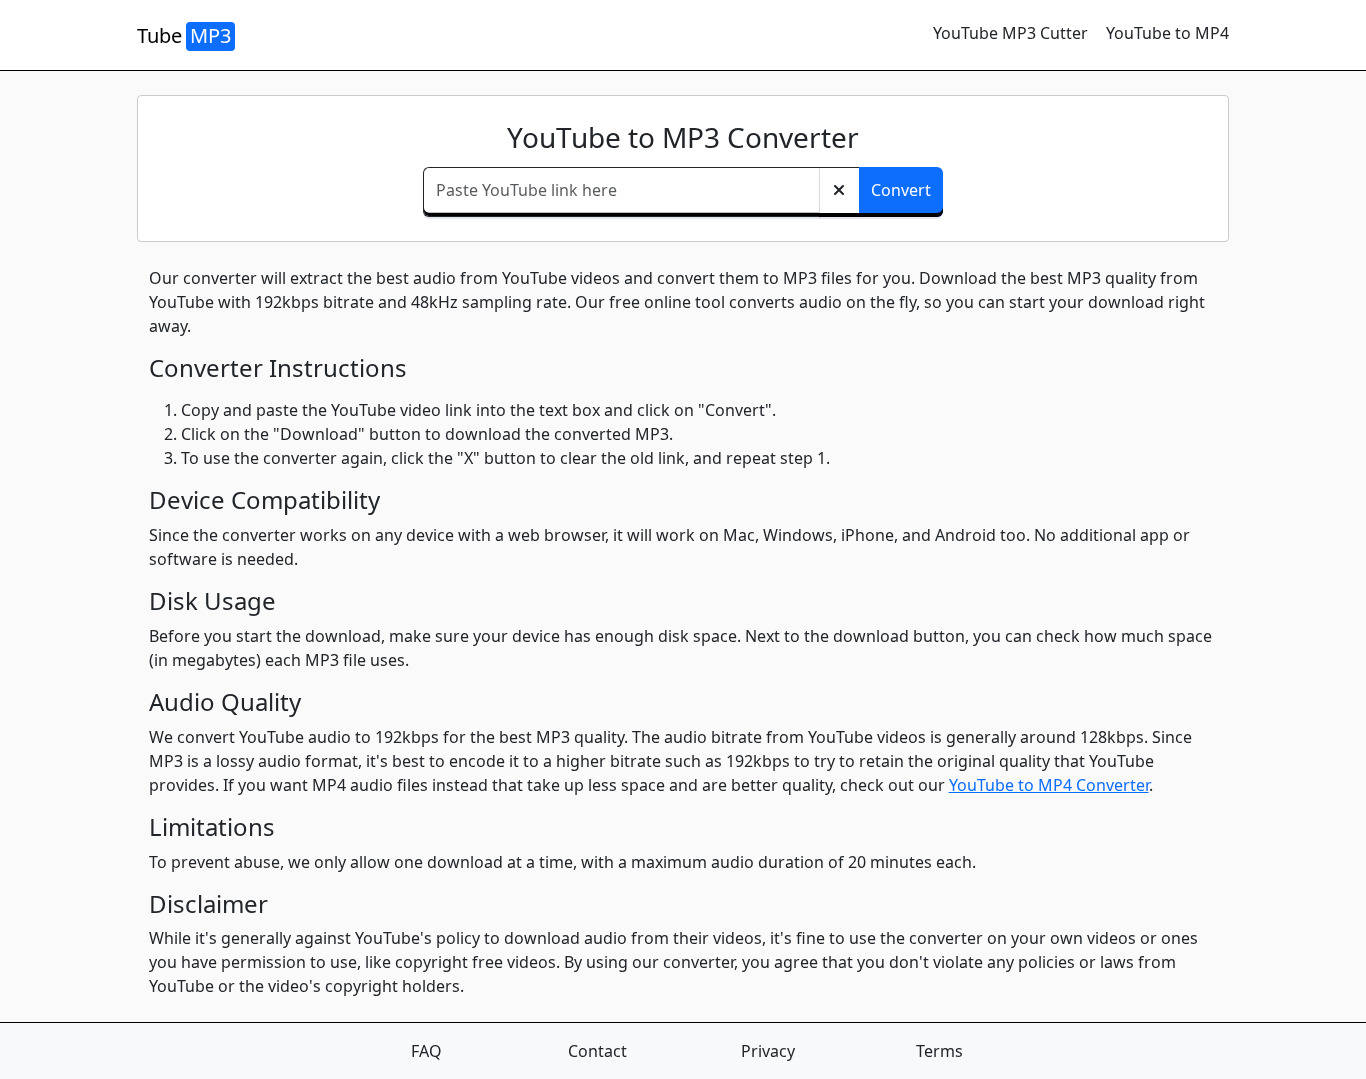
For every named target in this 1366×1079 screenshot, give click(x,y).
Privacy (768, 1051)
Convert (901, 190)
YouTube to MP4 (1167, 33)
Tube (184, 35)
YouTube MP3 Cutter (1010, 33)
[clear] (839, 192)
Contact (597, 1051)
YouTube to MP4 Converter (1049, 785)
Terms (939, 1051)
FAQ (426, 1051)
